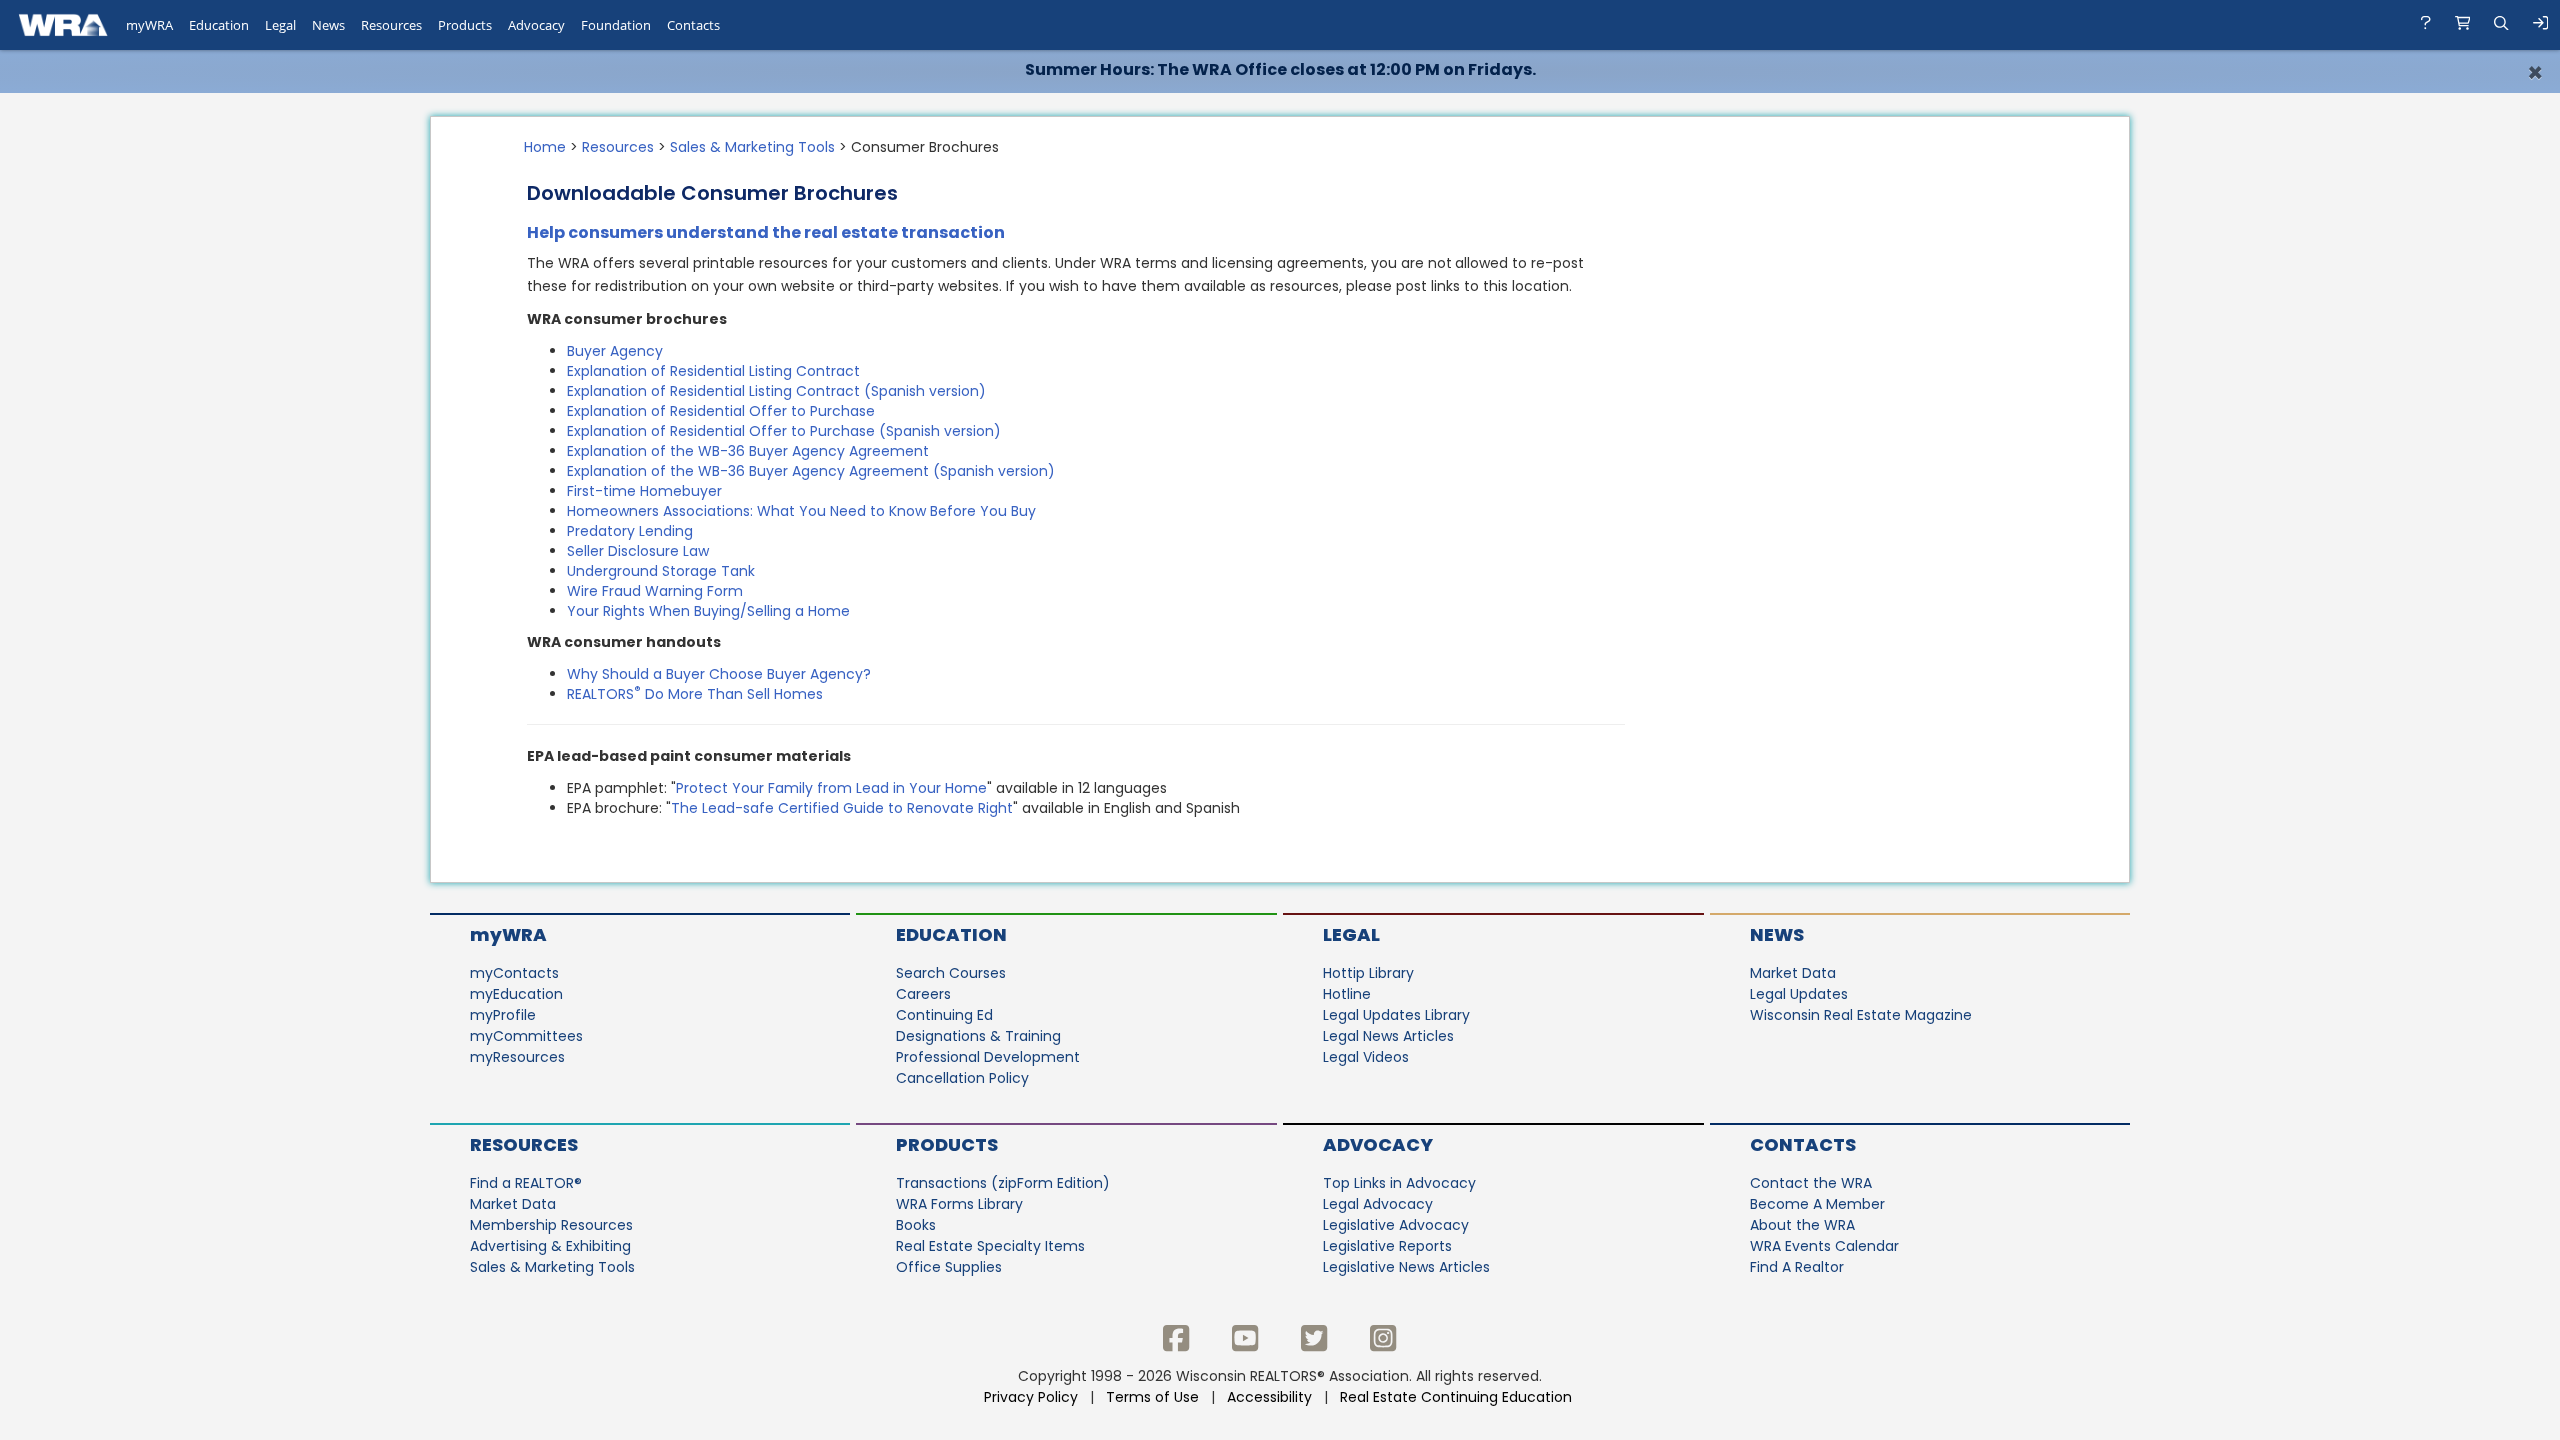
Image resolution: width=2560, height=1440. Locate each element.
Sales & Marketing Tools (752, 147)
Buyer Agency (615, 351)
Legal (1351, 934)
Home (545, 147)
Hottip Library (1368, 973)
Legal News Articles (1388, 1036)
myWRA (508, 934)
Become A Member (1817, 1204)
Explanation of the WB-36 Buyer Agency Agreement (748, 451)
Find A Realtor (1797, 1267)
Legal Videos (1366, 1057)
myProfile (503, 1015)
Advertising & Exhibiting (550, 1246)
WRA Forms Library (959, 1204)
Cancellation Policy (962, 1078)
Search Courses (951, 973)
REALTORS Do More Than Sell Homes (695, 694)
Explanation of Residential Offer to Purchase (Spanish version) (784, 431)
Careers (923, 994)
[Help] (2426, 25)
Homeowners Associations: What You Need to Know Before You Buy (801, 511)
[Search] (2501, 25)
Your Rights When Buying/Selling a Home (708, 611)
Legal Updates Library (1396, 1015)
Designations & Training (978, 1036)
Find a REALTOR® (526, 1183)
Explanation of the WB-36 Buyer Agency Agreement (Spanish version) (811, 471)
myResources (517, 1057)
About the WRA (1802, 1225)
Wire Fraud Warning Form (655, 591)
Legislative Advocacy (1396, 1225)
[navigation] (1280, 25)
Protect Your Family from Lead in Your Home (831, 788)
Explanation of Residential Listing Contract (713, 371)
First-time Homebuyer (644, 491)
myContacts (514, 973)
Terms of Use (1152, 1397)
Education (951, 934)
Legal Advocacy (1378, 1204)
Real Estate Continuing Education (1458, 1397)
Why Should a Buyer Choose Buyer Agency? (719, 674)
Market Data (1793, 973)
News (1777, 934)
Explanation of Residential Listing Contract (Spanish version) (776, 391)
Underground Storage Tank (661, 571)
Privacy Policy (1031, 1397)
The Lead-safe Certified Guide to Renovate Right (842, 808)
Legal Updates (1799, 994)
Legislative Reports (1387, 1246)
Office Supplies (949, 1267)
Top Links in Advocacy (1399, 1183)
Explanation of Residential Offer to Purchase (721, 411)
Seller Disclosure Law (638, 551)
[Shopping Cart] (2463, 25)
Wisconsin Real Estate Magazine (1861, 1015)
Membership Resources (551, 1225)
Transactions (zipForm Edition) (1003, 1183)
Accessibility (1269, 1397)
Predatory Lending (630, 531)
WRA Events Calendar (1824, 1246)
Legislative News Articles (1406, 1267)
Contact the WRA (1811, 1183)
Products (947, 1144)
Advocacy (1378, 1144)
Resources (618, 147)
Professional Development (988, 1057)
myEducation (516, 994)
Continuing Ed (944, 1015)
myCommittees (526, 1036)
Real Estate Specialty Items (990, 1246)
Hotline (1347, 994)
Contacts (1803, 1144)
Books (916, 1225)
